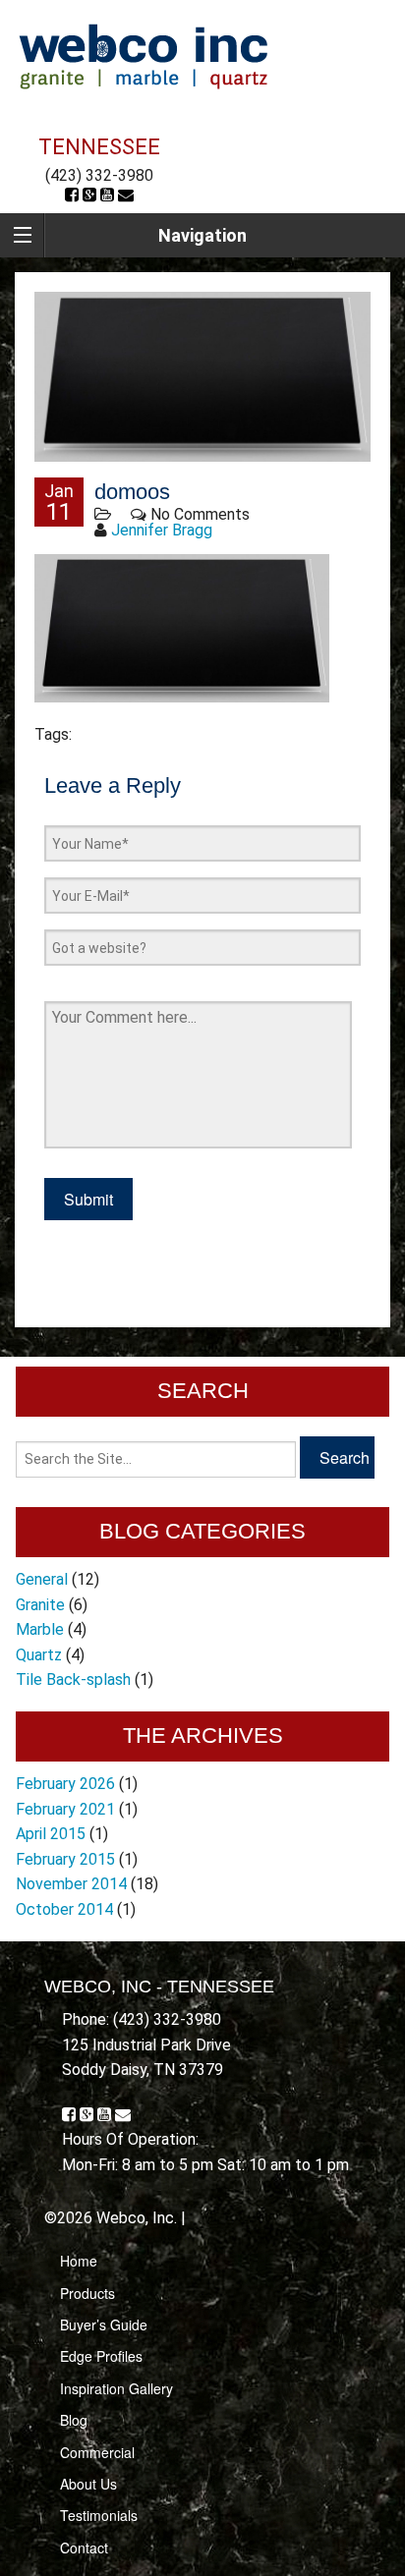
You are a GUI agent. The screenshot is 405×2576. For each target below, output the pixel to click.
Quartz (39, 1655)
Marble (40, 1629)
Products (87, 2293)
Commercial (97, 2452)
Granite (40, 1605)
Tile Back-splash (73, 1680)
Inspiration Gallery (116, 2388)
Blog (74, 2420)
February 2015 (65, 1859)
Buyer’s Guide (104, 2324)
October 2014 (64, 1909)
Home (79, 2261)
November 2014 (71, 1884)
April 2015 (51, 1834)
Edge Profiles (101, 2356)
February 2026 (65, 1784)
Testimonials (99, 2515)
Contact (84, 2548)
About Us (88, 2484)
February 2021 (65, 1809)
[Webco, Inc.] (143, 56)
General (42, 1579)
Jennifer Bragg (162, 530)
